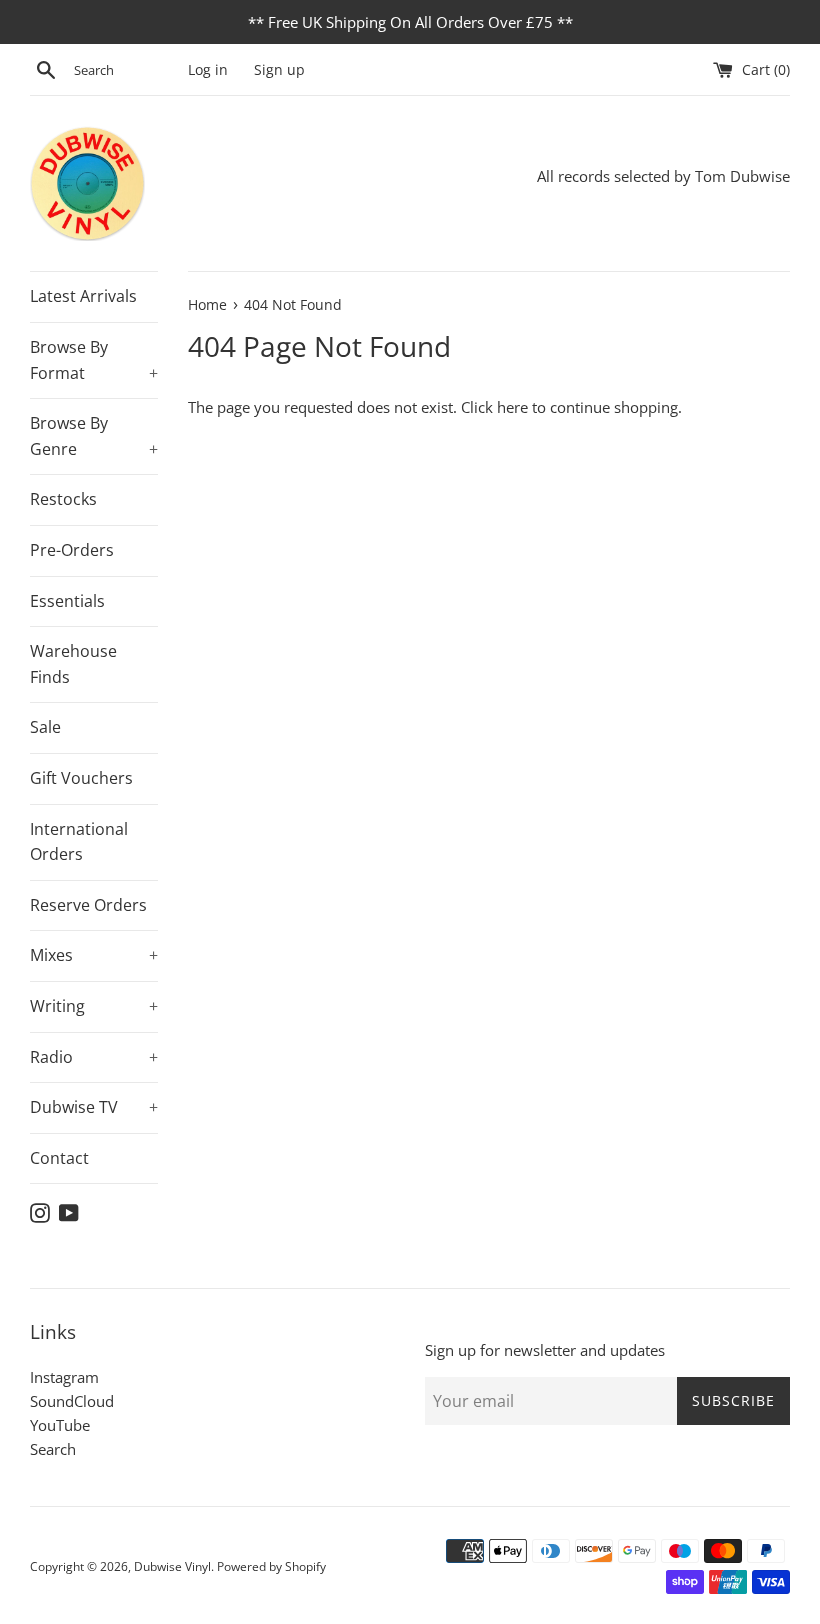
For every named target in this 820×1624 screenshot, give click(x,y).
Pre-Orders (72, 550)
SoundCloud (72, 1401)
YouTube (60, 1425)
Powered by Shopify (271, 1566)
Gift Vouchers (81, 778)
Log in (208, 70)
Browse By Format (94, 360)
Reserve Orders (88, 905)
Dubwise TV (94, 1107)
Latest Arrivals (83, 296)
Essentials (67, 601)
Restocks (63, 499)
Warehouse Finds (73, 664)
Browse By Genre (94, 436)
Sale (45, 727)
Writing (94, 1006)
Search (53, 1449)
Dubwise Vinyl (172, 1566)
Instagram (64, 1377)
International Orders (79, 842)
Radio (94, 1057)
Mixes (94, 955)
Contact (59, 1158)
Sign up (279, 70)
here (512, 407)
